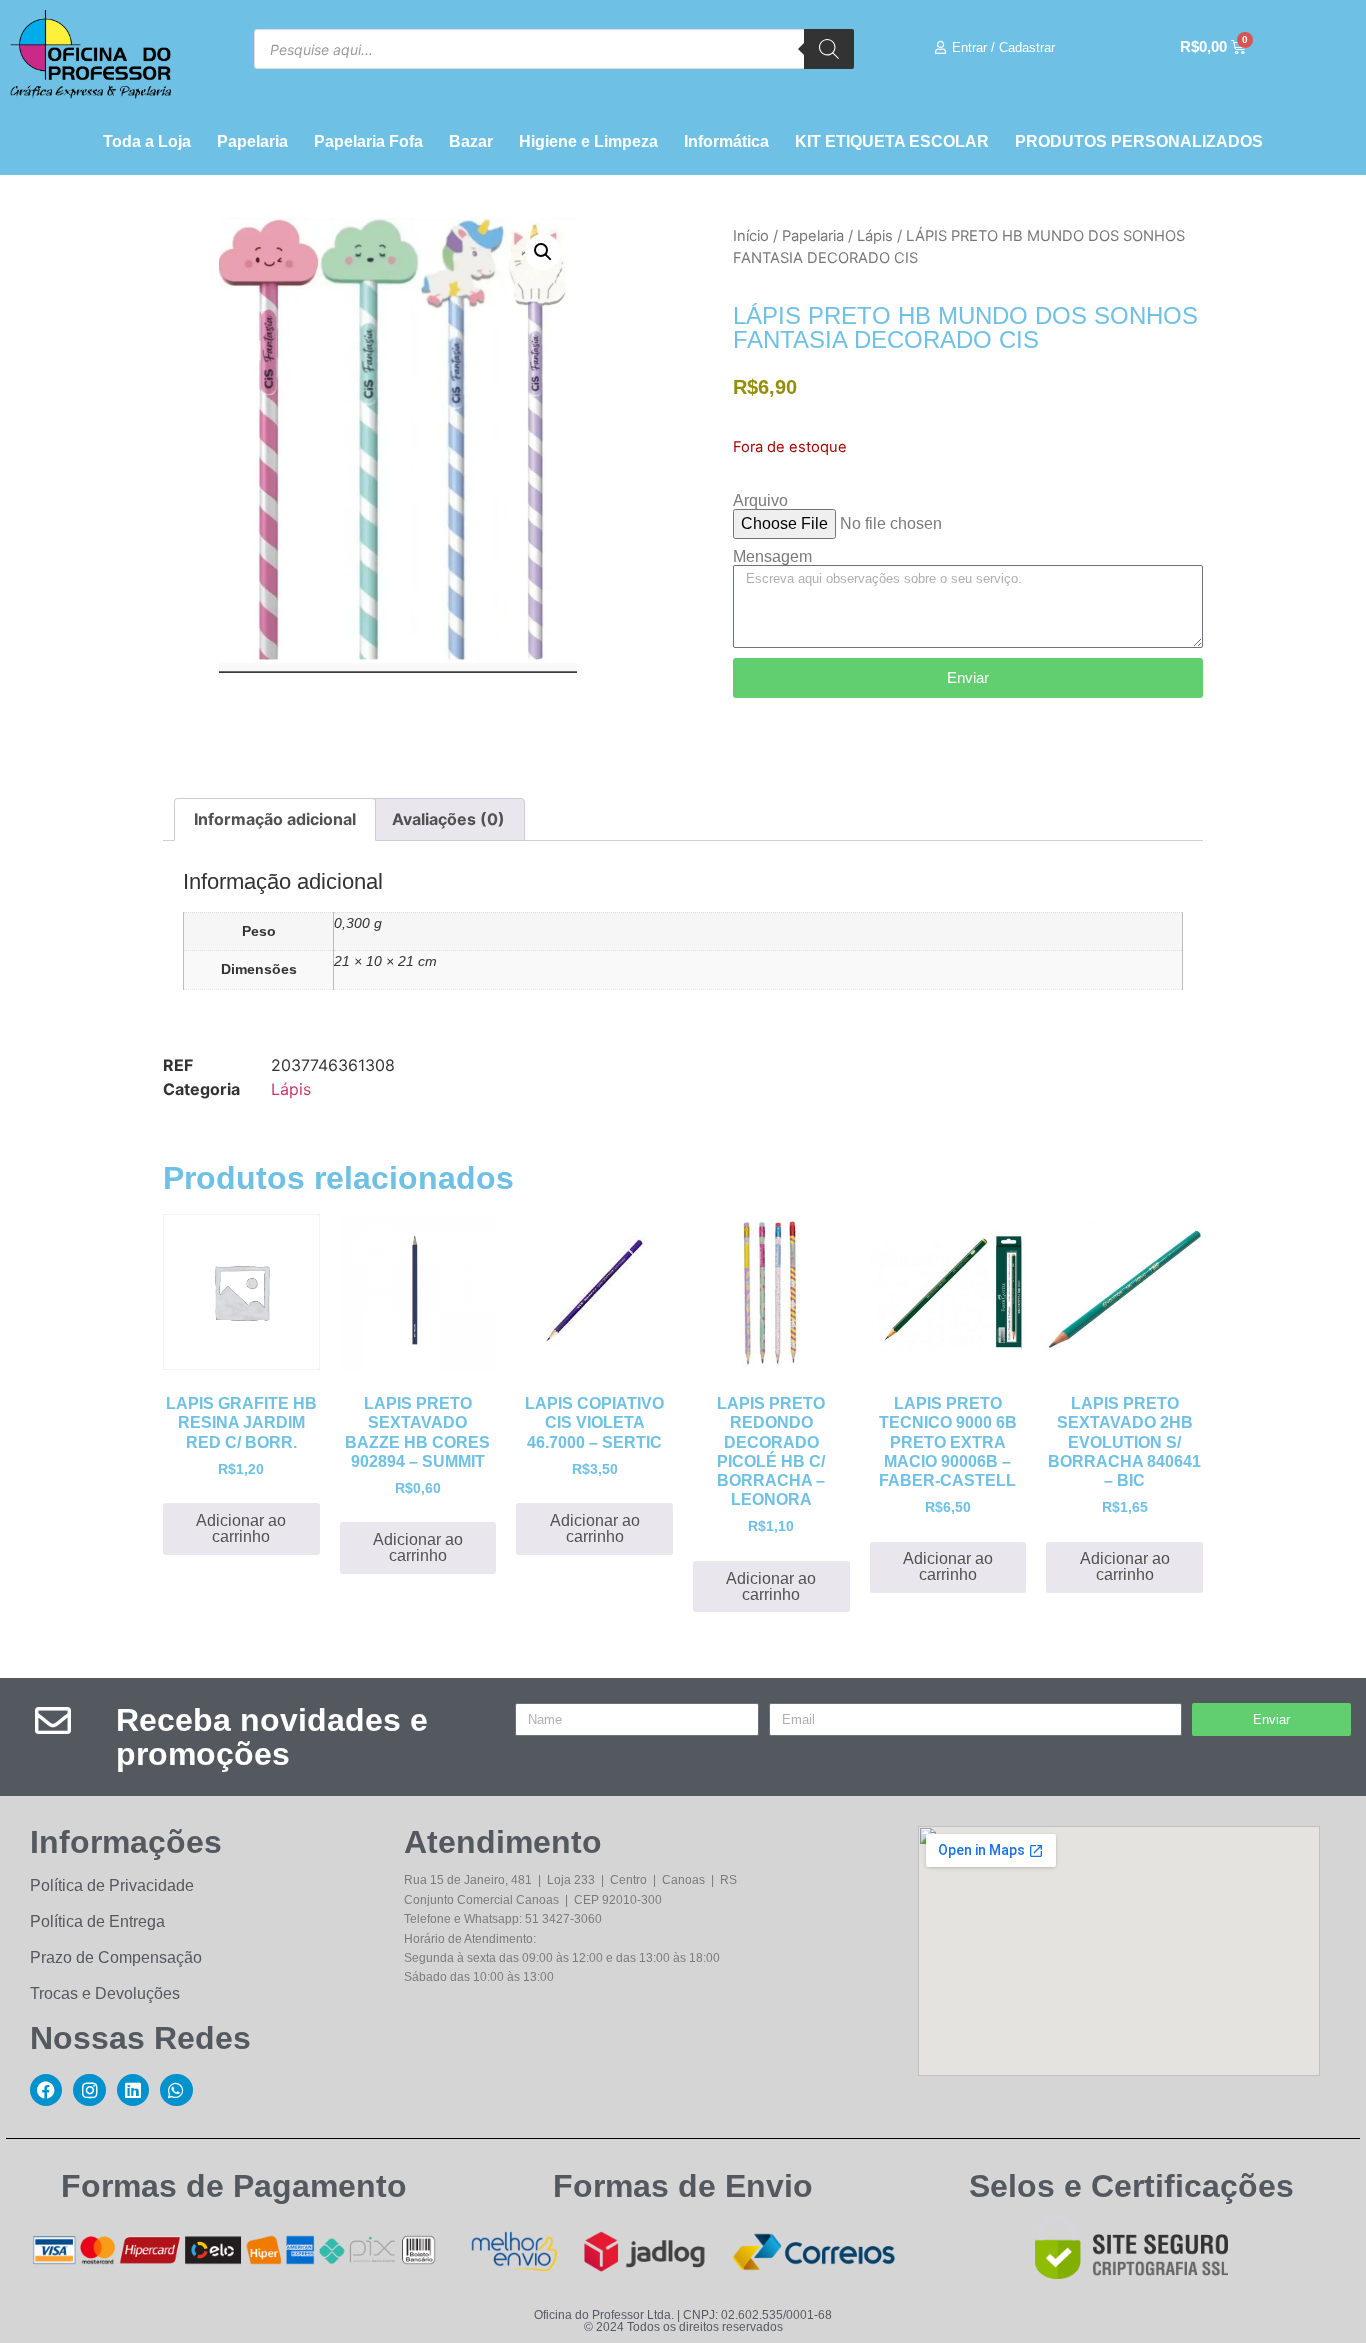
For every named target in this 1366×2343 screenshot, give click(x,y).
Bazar (471, 141)
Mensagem (772, 557)
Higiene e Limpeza (588, 141)
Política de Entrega (97, 1921)
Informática (726, 141)
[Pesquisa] (829, 49)
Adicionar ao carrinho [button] (241, 1528)
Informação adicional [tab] (275, 819)
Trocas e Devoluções (105, 1993)
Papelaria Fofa (368, 141)
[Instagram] (89, 2090)
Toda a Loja (147, 141)
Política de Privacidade (112, 1885)
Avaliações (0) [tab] (448, 819)
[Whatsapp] (176, 2090)
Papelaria (252, 141)
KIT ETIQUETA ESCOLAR (892, 141)
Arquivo (760, 501)
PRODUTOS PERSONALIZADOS (1139, 141)
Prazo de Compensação (116, 1957)
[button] (543, 252)
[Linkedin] (133, 2090)
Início (751, 236)
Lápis (875, 236)
